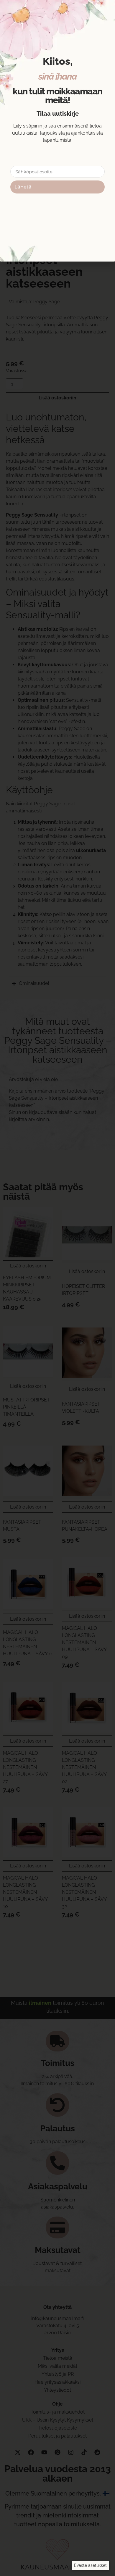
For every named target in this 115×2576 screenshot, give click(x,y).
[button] (90, 2565)
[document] (57, 1288)
